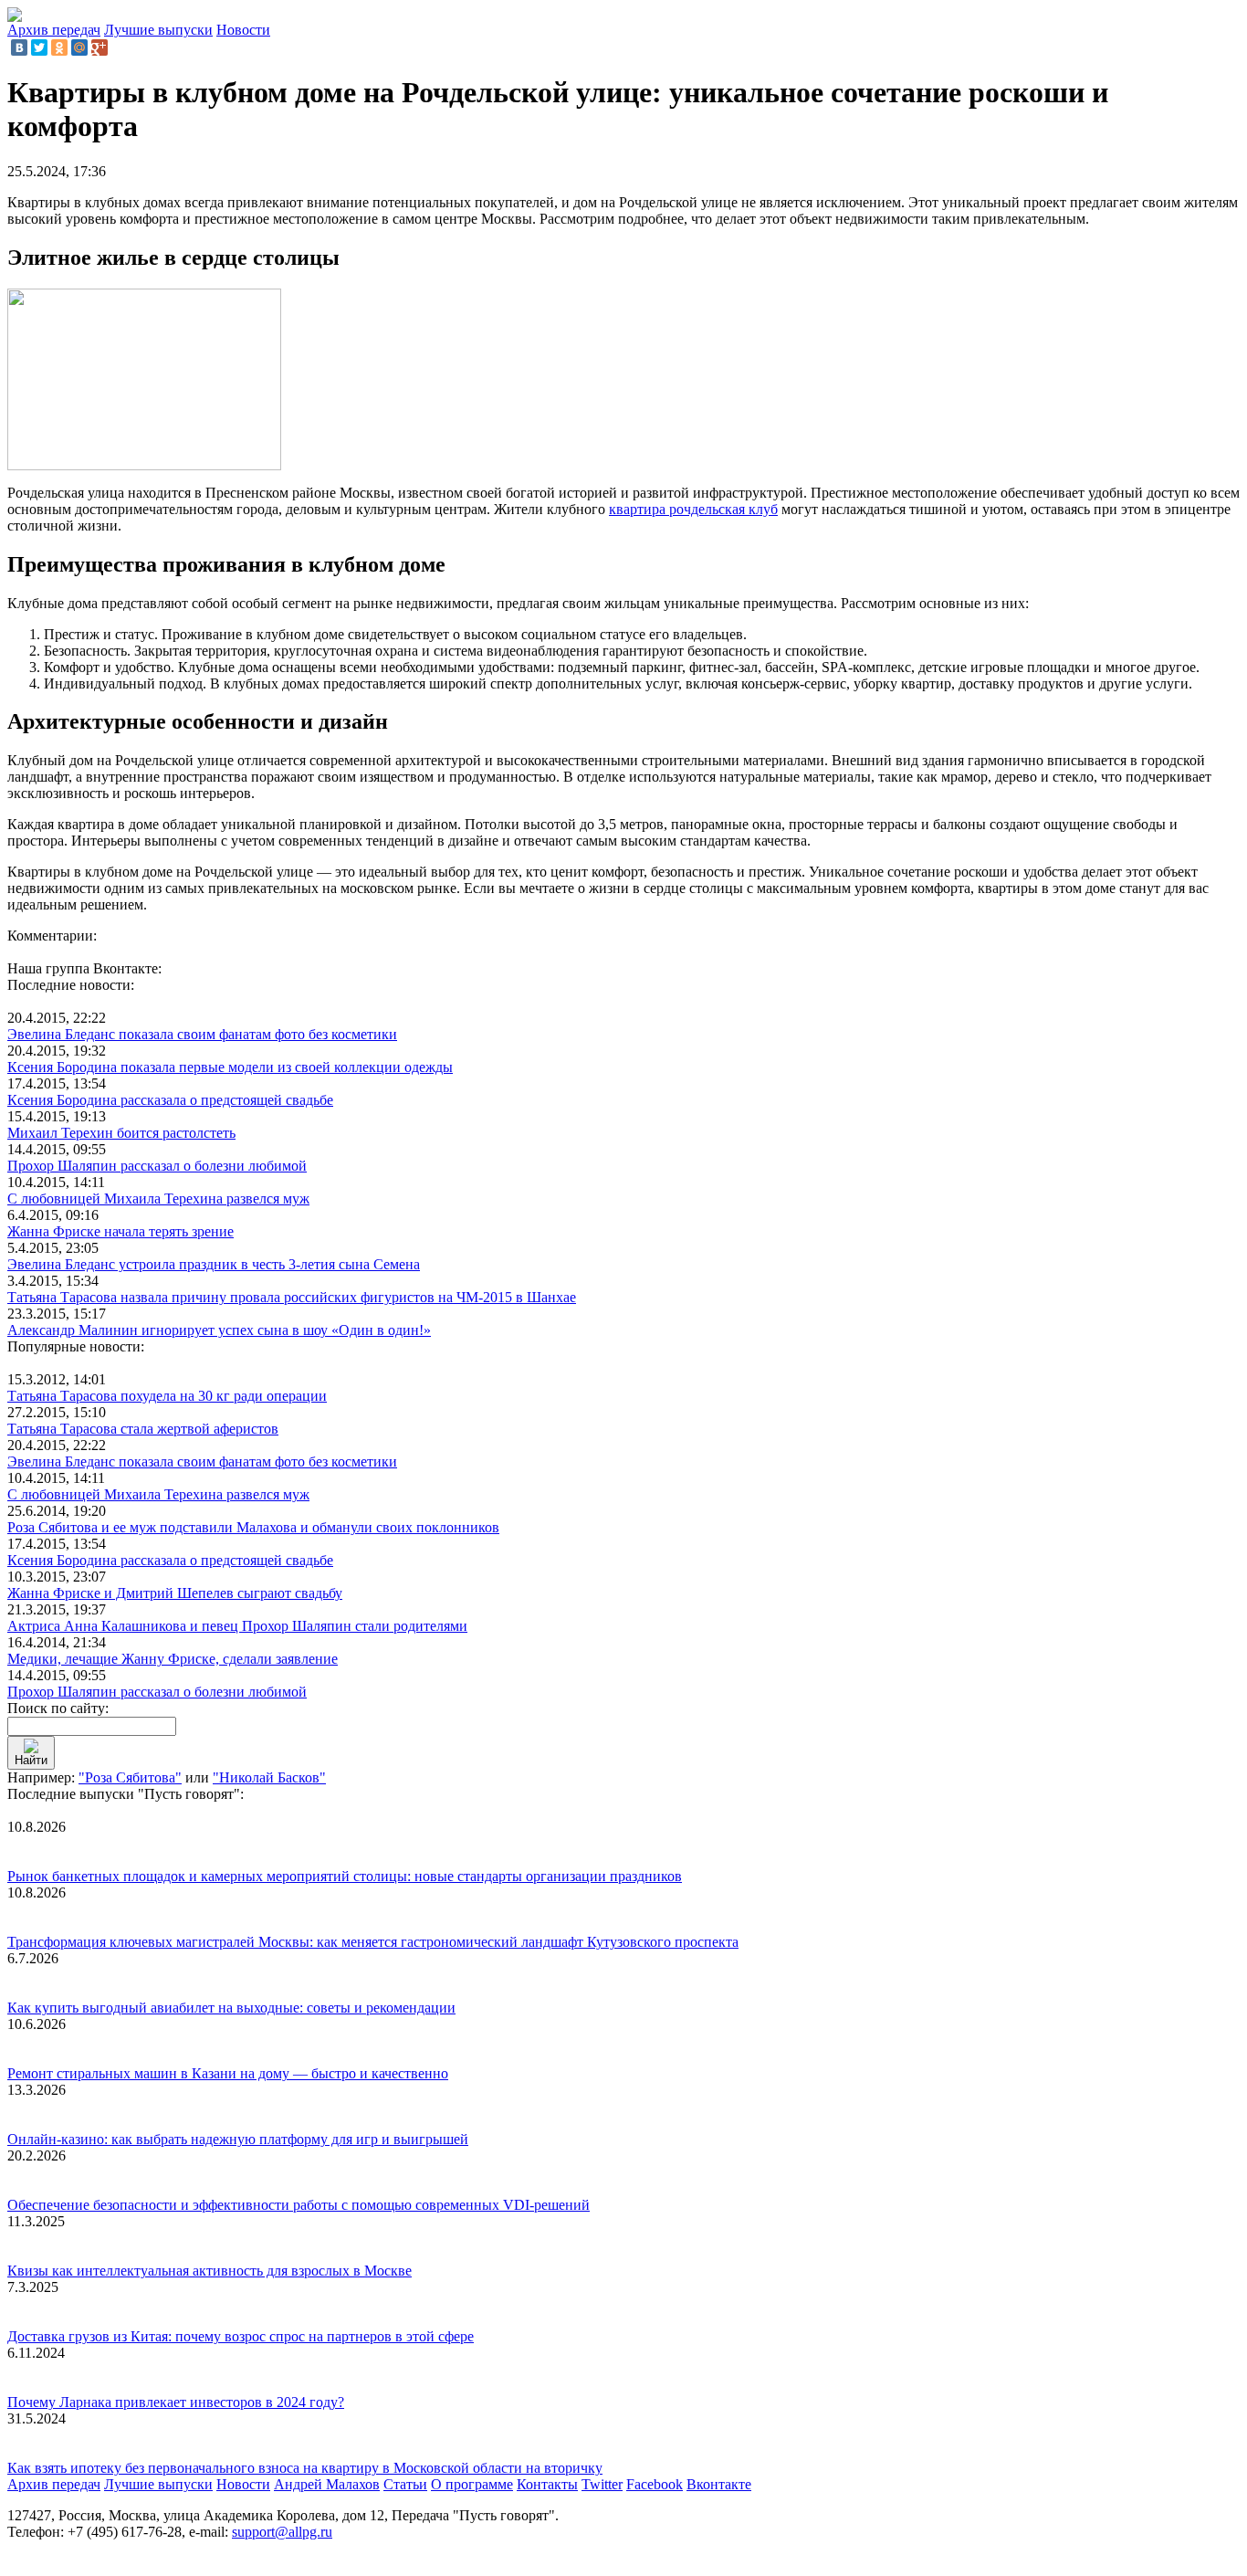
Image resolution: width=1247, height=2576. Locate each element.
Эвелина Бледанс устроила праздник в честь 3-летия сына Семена (214, 1264)
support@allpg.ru (282, 2532)
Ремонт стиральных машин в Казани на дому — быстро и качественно (228, 2073)
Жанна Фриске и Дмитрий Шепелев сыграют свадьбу (175, 1593)
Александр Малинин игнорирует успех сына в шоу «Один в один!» (219, 1330)
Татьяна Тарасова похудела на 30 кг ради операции (167, 1396)
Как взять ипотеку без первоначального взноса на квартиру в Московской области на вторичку (305, 2468)
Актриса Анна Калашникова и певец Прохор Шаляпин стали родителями (237, 1626)
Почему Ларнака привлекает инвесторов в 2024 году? (176, 2402)
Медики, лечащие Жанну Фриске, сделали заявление (173, 1659)
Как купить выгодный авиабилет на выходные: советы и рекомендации (231, 2008)
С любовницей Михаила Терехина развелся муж (158, 1199)
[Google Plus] (100, 47)
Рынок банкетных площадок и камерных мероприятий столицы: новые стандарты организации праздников (345, 1876)
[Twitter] (39, 47)
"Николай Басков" (269, 1777)
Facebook (655, 2484)
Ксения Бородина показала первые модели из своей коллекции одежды (230, 1067)
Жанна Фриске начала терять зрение (121, 1231)
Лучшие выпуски (158, 30)
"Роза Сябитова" (130, 1777)
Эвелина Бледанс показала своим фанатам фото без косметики (202, 1034)
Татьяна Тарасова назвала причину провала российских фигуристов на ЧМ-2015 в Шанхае (292, 1297)
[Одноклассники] (59, 47)
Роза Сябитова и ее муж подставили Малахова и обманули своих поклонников (253, 1527)
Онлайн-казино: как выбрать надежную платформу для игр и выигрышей (238, 2139)
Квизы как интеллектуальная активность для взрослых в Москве (210, 2271)
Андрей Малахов (327, 2484)
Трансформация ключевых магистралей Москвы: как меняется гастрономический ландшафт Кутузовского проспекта (373, 1942)
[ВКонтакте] (19, 47)
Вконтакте (719, 2484)
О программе (472, 2484)
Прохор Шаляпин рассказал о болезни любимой (157, 1166)
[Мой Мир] (79, 47)
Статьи (405, 2484)
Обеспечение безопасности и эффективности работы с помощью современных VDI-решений (299, 2205)
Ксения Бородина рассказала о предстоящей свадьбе (170, 1100)
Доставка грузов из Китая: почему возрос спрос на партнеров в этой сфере (241, 2336)
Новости (243, 30)
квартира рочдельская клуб (693, 509)
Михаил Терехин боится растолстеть (121, 1133)
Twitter (602, 2484)
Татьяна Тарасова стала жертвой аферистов (143, 1429)
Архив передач (54, 30)
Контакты (547, 2484)
